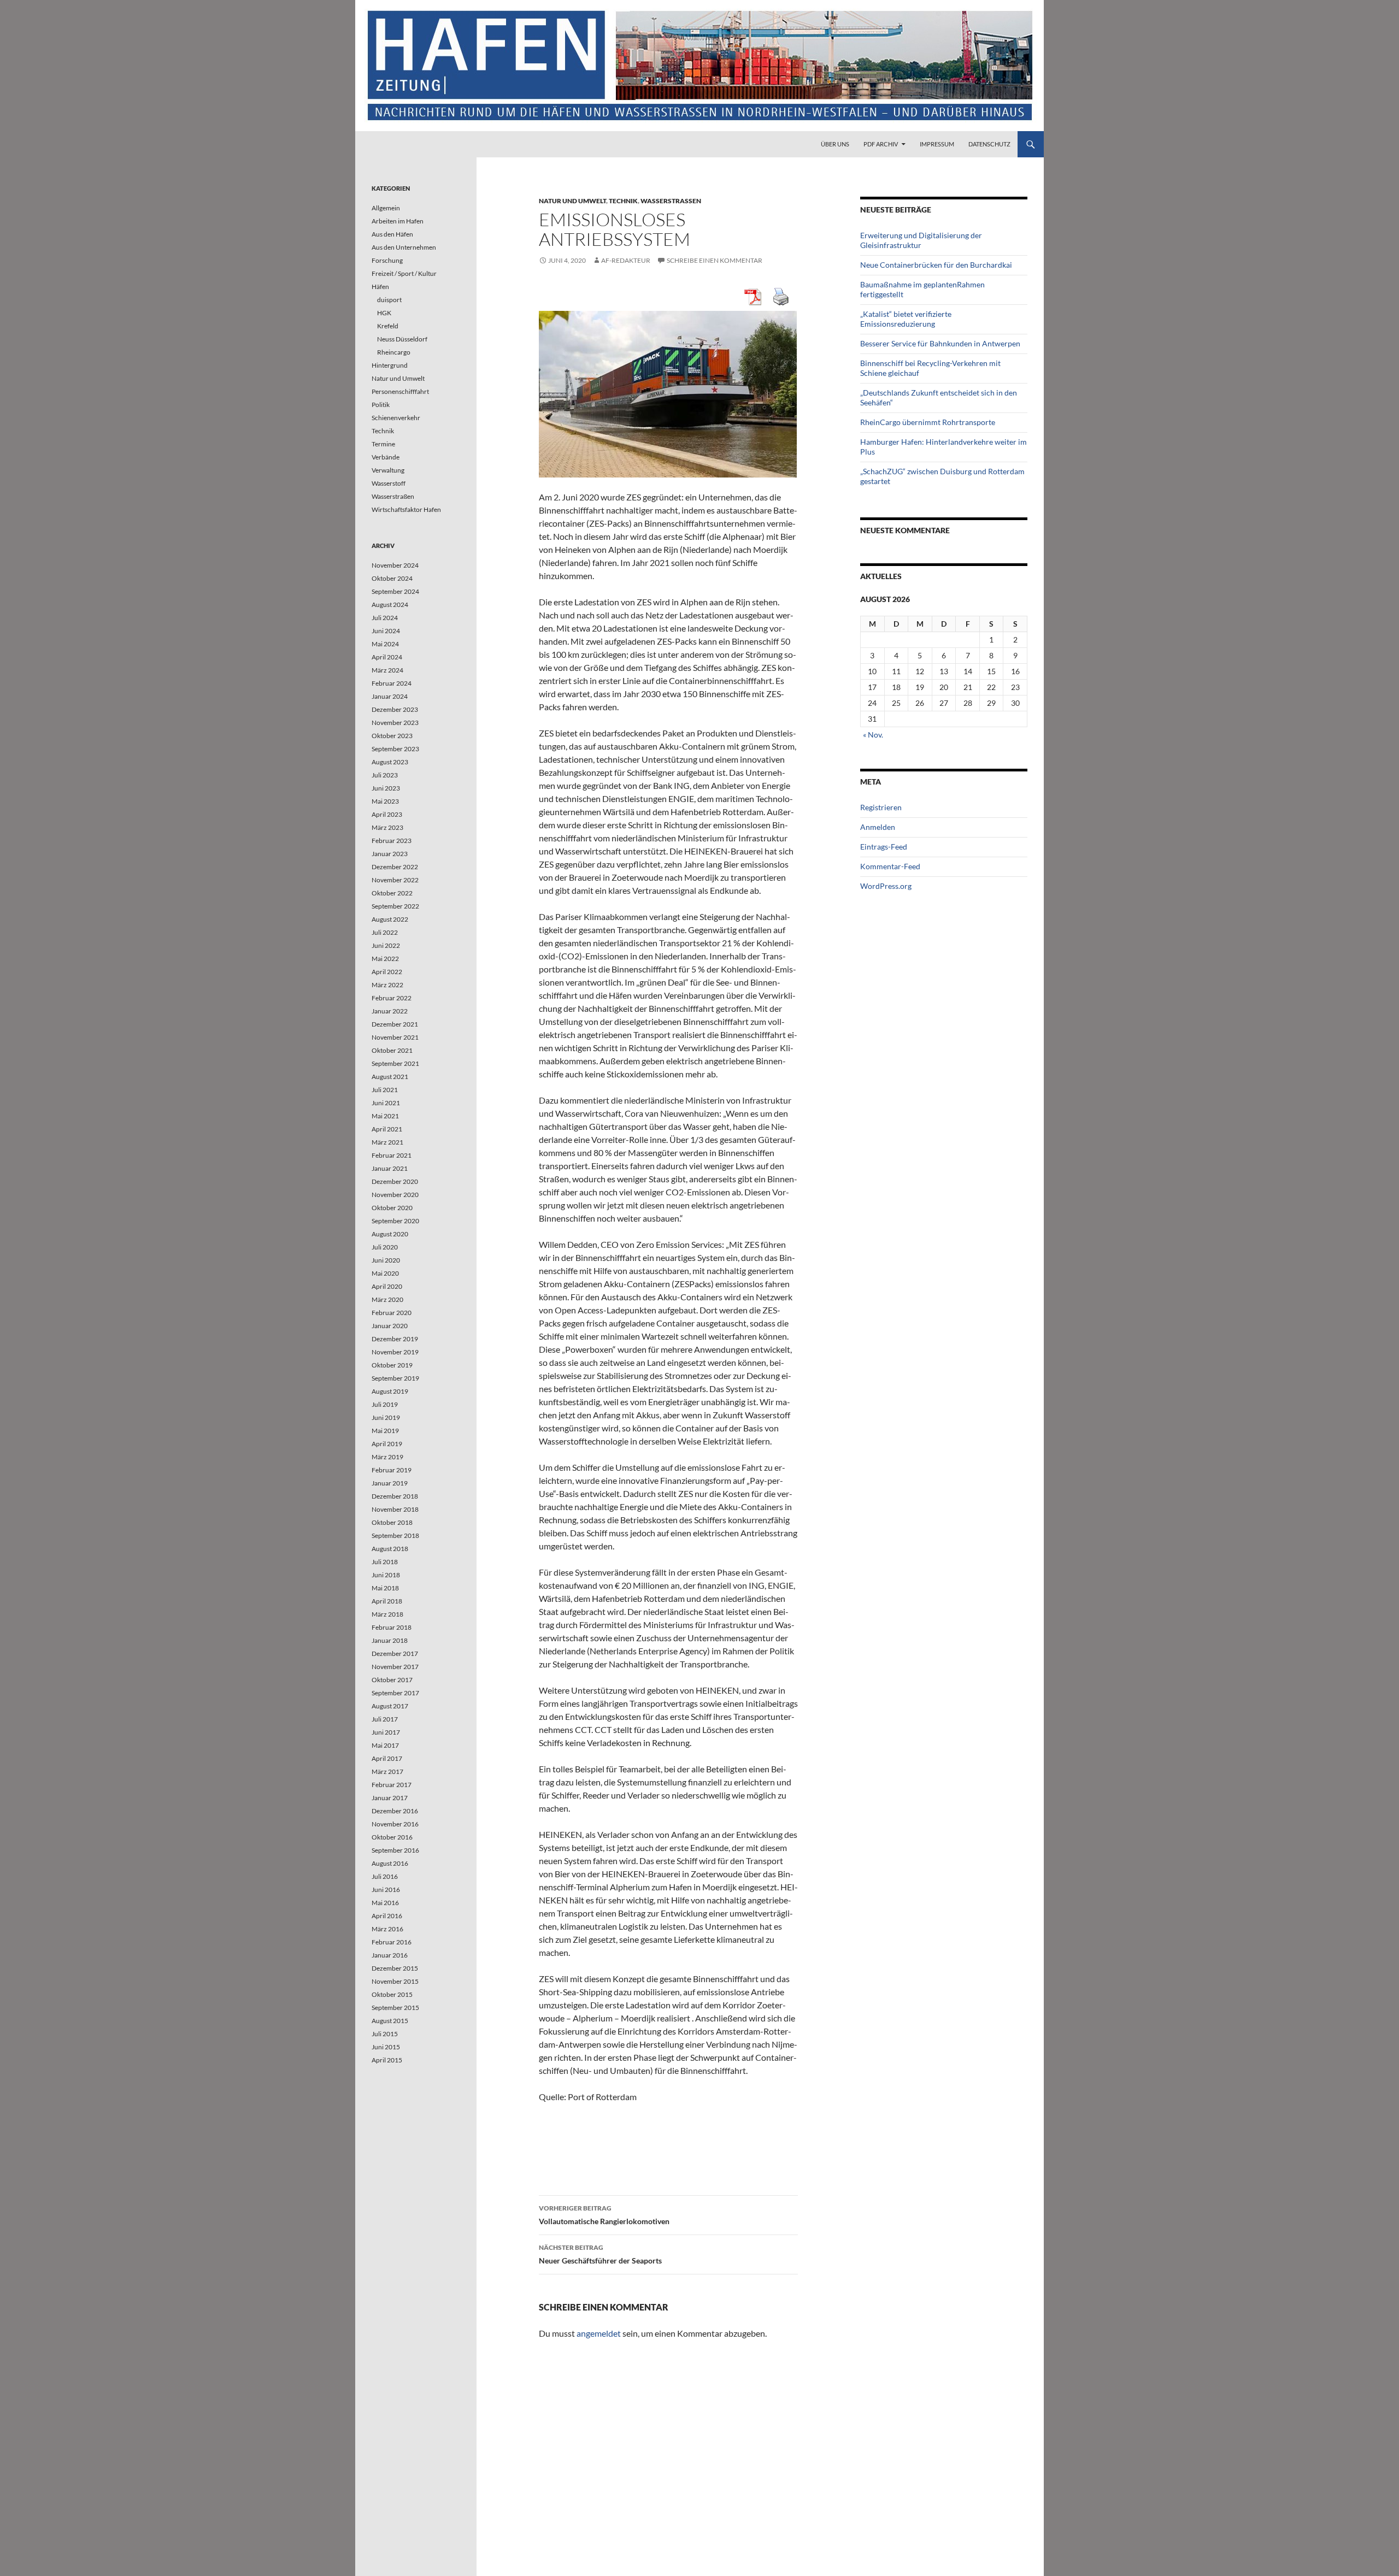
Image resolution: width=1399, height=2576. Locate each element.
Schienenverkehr (396, 418)
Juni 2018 (386, 1575)
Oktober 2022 (392, 893)
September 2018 (395, 1535)
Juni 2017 (386, 1732)
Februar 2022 (392, 998)
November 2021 (395, 1037)
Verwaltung (388, 470)
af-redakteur (626, 260)
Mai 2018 (385, 1588)
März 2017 (387, 1772)
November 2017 (395, 1667)
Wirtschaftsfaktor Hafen (406, 509)
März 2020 (387, 1299)
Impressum (937, 144)
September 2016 (395, 1850)
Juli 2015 (385, 2034)
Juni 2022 (386, 945)
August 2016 (390, 1863)
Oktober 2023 (392, 736)
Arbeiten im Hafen (398, 221)
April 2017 (387, 1758)
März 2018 (387, 1614)
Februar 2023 (392, 841)
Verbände (386, 457)
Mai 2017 (385, 1745)
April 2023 (387, 814)
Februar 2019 (392, 1470)
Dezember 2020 (395, 1181)
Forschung (387, 260)
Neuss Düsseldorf (402, 339)
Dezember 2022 (395, 867)
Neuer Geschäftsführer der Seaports (600, 2254)
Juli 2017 (385, 1719)
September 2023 (395, 749)
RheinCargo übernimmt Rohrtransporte (928, 422)
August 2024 (390, 605)
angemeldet (599, 2333)
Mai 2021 (385, 1116)
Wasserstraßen (671, 201)
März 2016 (387, 1929)
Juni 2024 (386, 631)
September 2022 (395, 906)
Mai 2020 (385, 1273)
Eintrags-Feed (884, 847)
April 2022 (387, 972)
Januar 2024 (390, 696)
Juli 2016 (385, 1876)
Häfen (380, 287)
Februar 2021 (392, 1155)
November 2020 (395, 1195)
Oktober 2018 (392, 1522)
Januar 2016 (390, 1955)
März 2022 (387, 985)
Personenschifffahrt (400, 391)
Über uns (835, 144)
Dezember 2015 (395, 1968)
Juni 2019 (386, 1417)
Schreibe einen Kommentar (715, 260)
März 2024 (387, 670)
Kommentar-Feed (890, 866)
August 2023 (390, 762)
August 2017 (390, 1706)
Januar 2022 (390, 1011)
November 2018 (395, 1509)
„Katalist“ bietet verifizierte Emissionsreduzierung (906, 319)
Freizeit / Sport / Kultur (404, 273)
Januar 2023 (390, 854)
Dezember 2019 (395, 1339)
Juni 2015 (386, 2047)
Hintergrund (390, 365)
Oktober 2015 (392, 1994)
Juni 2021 (386, 1103)
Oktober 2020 (392, 1208)
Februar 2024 (392, 683)
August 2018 (390, 1549)
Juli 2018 (385, 1562)
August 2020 (390, 1234)
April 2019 (387, 1444)
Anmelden (878, 827)
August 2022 (390, 919)
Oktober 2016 (392, 1837)
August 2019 (390, 1391)
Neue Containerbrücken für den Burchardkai (936, 265)
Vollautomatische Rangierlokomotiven (604, 2215)
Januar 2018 (390, 1640)
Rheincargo (394, 352)
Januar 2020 (390, 1326)
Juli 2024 (385, 618)
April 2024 (387, 657)
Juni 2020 (386, 1260)
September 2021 (395, 1063)
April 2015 (387, 2060)
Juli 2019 (385, 1404)
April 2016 (387, 1916)
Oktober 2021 (392, 1050)
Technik (623, 201)
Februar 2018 (392, 1627)
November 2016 (395, 1824)
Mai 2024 (385, 644)
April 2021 (387, 1129)
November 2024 (395, 565)
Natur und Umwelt (572, 201)
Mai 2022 (385, 959)
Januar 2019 (390, 1483)
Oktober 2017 (392, 1680)
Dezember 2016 (395, 1811)
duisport (389, 300)
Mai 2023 (385, 801)
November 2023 (395, 723)
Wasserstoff (389, 483)
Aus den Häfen (392, 234)
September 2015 (395, 2008)
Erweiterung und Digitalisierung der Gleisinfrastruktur (921, 240)
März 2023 (387, 827)
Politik (381, 405)
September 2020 (395, 1221)
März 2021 (387, 1142)
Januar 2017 (390, 1798)
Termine (383, 444)
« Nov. (873, 735)
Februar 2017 (392, 1785)
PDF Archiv (881, 144)
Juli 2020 (385, 1247)
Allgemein (386, 208)
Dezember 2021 (395, 1024)
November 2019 (395, 1352)
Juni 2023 (386, 788)
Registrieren (881, 807)
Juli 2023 (385, 775)
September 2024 (395, 591)
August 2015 (390, 2021)
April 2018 (387, 1601)
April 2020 (387, 1286)
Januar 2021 (390, 1168)
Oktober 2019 (392, 1365)
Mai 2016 (385, 1903)
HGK (384, 313)
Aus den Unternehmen (404, 247)
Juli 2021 (385, 1090)
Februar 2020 (392, 1313)
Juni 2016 (386, 1890)
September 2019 (395, 1378)
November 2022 (395, 880)
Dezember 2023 (395, 709)
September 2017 (395, 1693)
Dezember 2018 (395, 1496)
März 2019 (387, 1457)
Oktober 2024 (392, 578)
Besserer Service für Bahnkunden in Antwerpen (940, 343)
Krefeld (388, 326)
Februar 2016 (392, 1942)
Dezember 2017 (395, 1654)
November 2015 (395, 1981)
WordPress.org (886, 886)
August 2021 (390, 1077)
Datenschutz (989, 144)
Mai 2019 (385, 1431)
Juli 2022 (385, 932)
